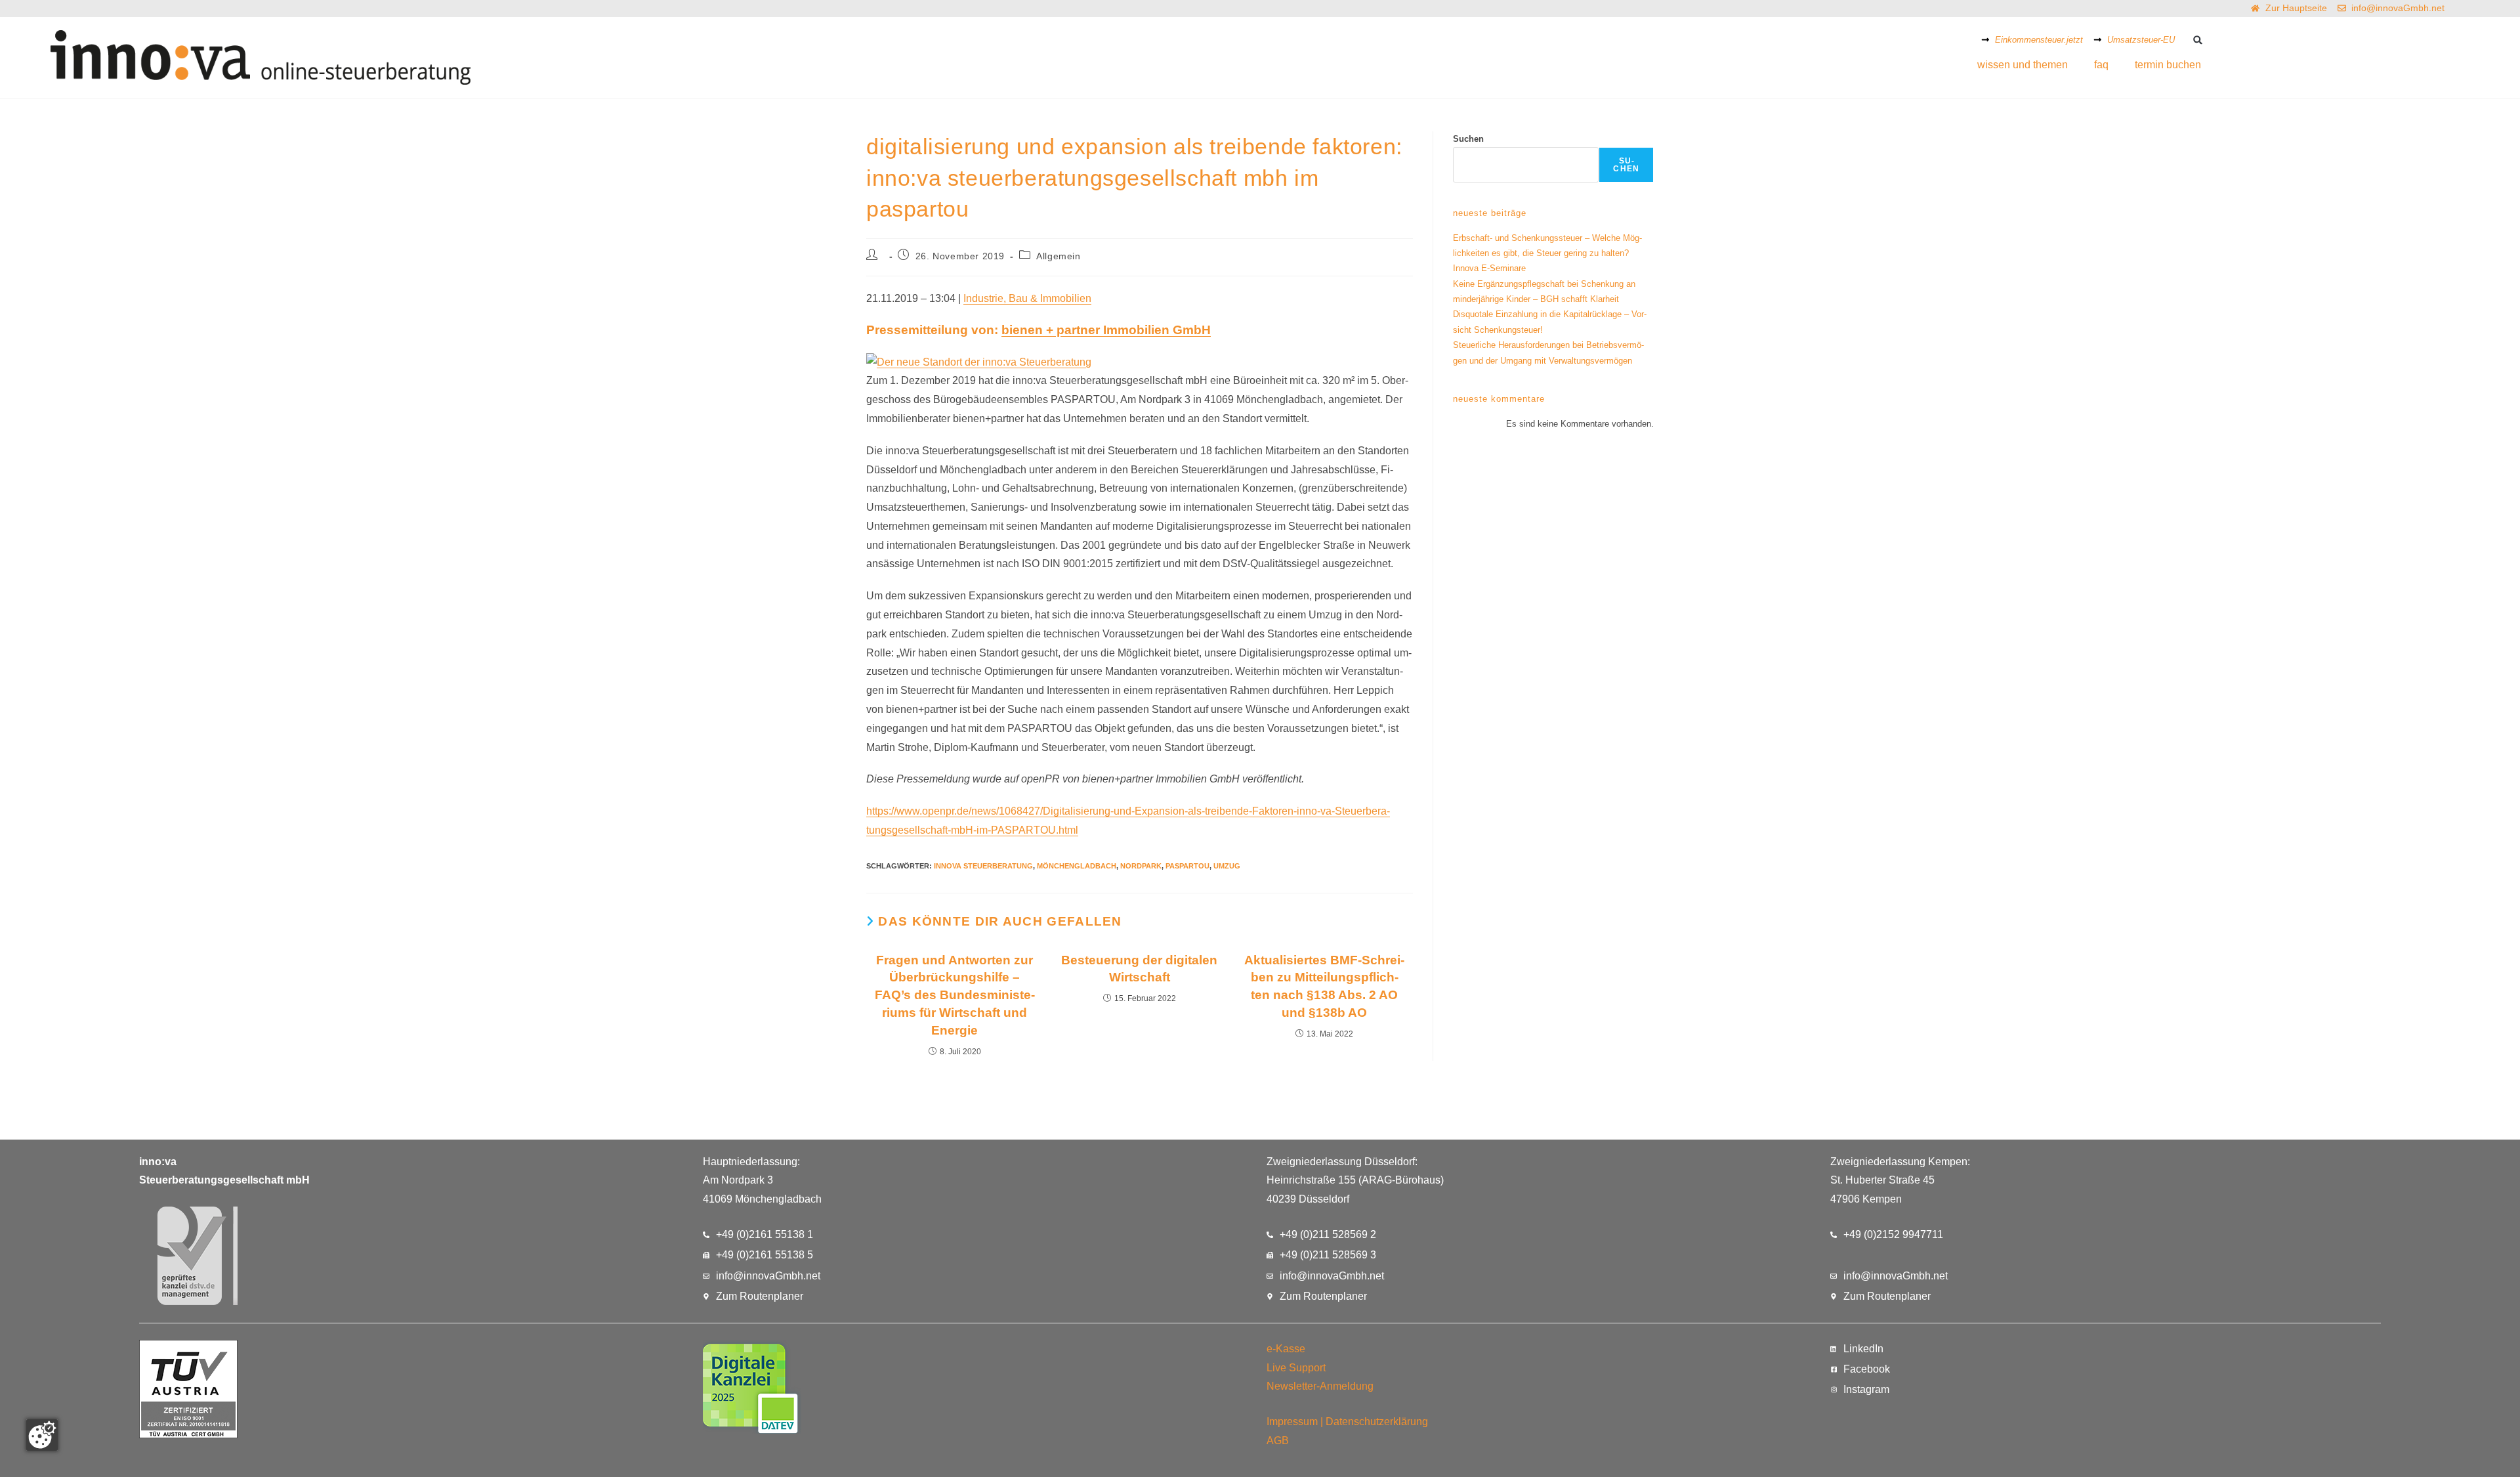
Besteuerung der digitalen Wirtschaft (1139, 969)
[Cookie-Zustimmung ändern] (42, 1435)
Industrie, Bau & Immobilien (1027, 298)
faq (2101, 65)
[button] (2197, 40)
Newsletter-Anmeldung (1320, 1386)
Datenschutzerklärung (1377, 1422)
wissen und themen (2023, 65)
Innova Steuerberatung (983, 866)
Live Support (1296, 1368)
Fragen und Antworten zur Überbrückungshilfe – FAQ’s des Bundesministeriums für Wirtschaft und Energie (955, 995)
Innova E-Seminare (1489, 268)
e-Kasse (1286, 1349)
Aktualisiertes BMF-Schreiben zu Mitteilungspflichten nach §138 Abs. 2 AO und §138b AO (1324, 987)
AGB (1278, 1441)
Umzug (1227, 866)
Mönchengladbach (1077, 866)
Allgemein (1058, 256)
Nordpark (1141, 866)
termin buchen (2168, 65)
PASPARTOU (1187, 866)
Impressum (1292, 1422)
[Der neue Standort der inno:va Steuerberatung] (979, 361)
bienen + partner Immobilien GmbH (1106, 330)
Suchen (1468, 139)
